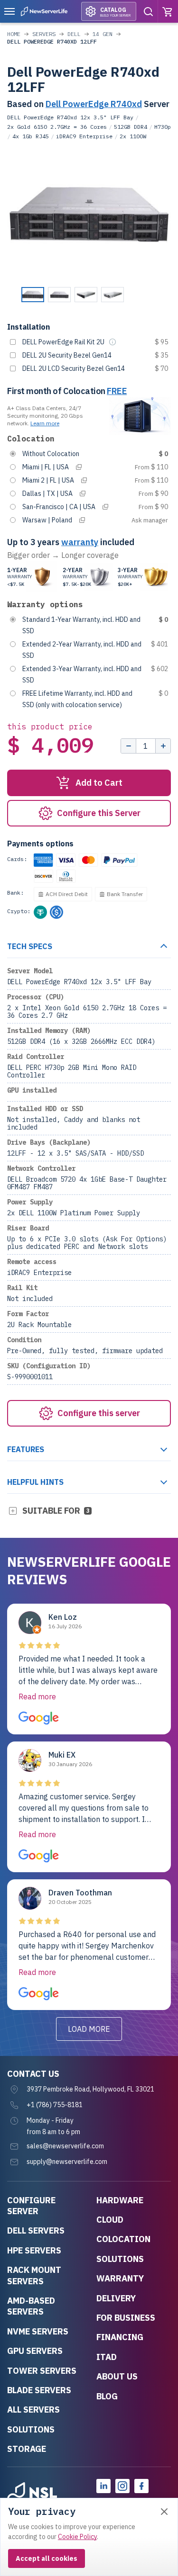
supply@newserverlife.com (67, 2162)
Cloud (110, 2220)
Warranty (120, 2278)
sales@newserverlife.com (65, 2146)
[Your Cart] (168, 11)
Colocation (123, 2239)
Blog (107, 2396)
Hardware (120, 2200)
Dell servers (36, 2230)
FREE (117, 391)
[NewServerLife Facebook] (141, 2486)
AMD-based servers (31, 2306)
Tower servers (42, 2371)
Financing (120, 2337)
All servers (33, 2410)
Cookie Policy (77, 2537)
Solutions (31, 2429)
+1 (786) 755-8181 (55, 2105)
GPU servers (35, 2351)
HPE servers (34, 2250)
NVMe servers (38, 2331)
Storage (27, 2449)
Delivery (116, 2298)
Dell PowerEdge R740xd (94, 104)
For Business (126, 2318)
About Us (117, 2376)
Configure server (31, 2206)
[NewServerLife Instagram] (122, 2486)
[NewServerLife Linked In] (103, 2486)
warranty (80, 542)
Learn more (45, 423)
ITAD (107, 2357)
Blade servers (39, 2390)
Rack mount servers (34, 2275)
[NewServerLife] (32, 2495)
